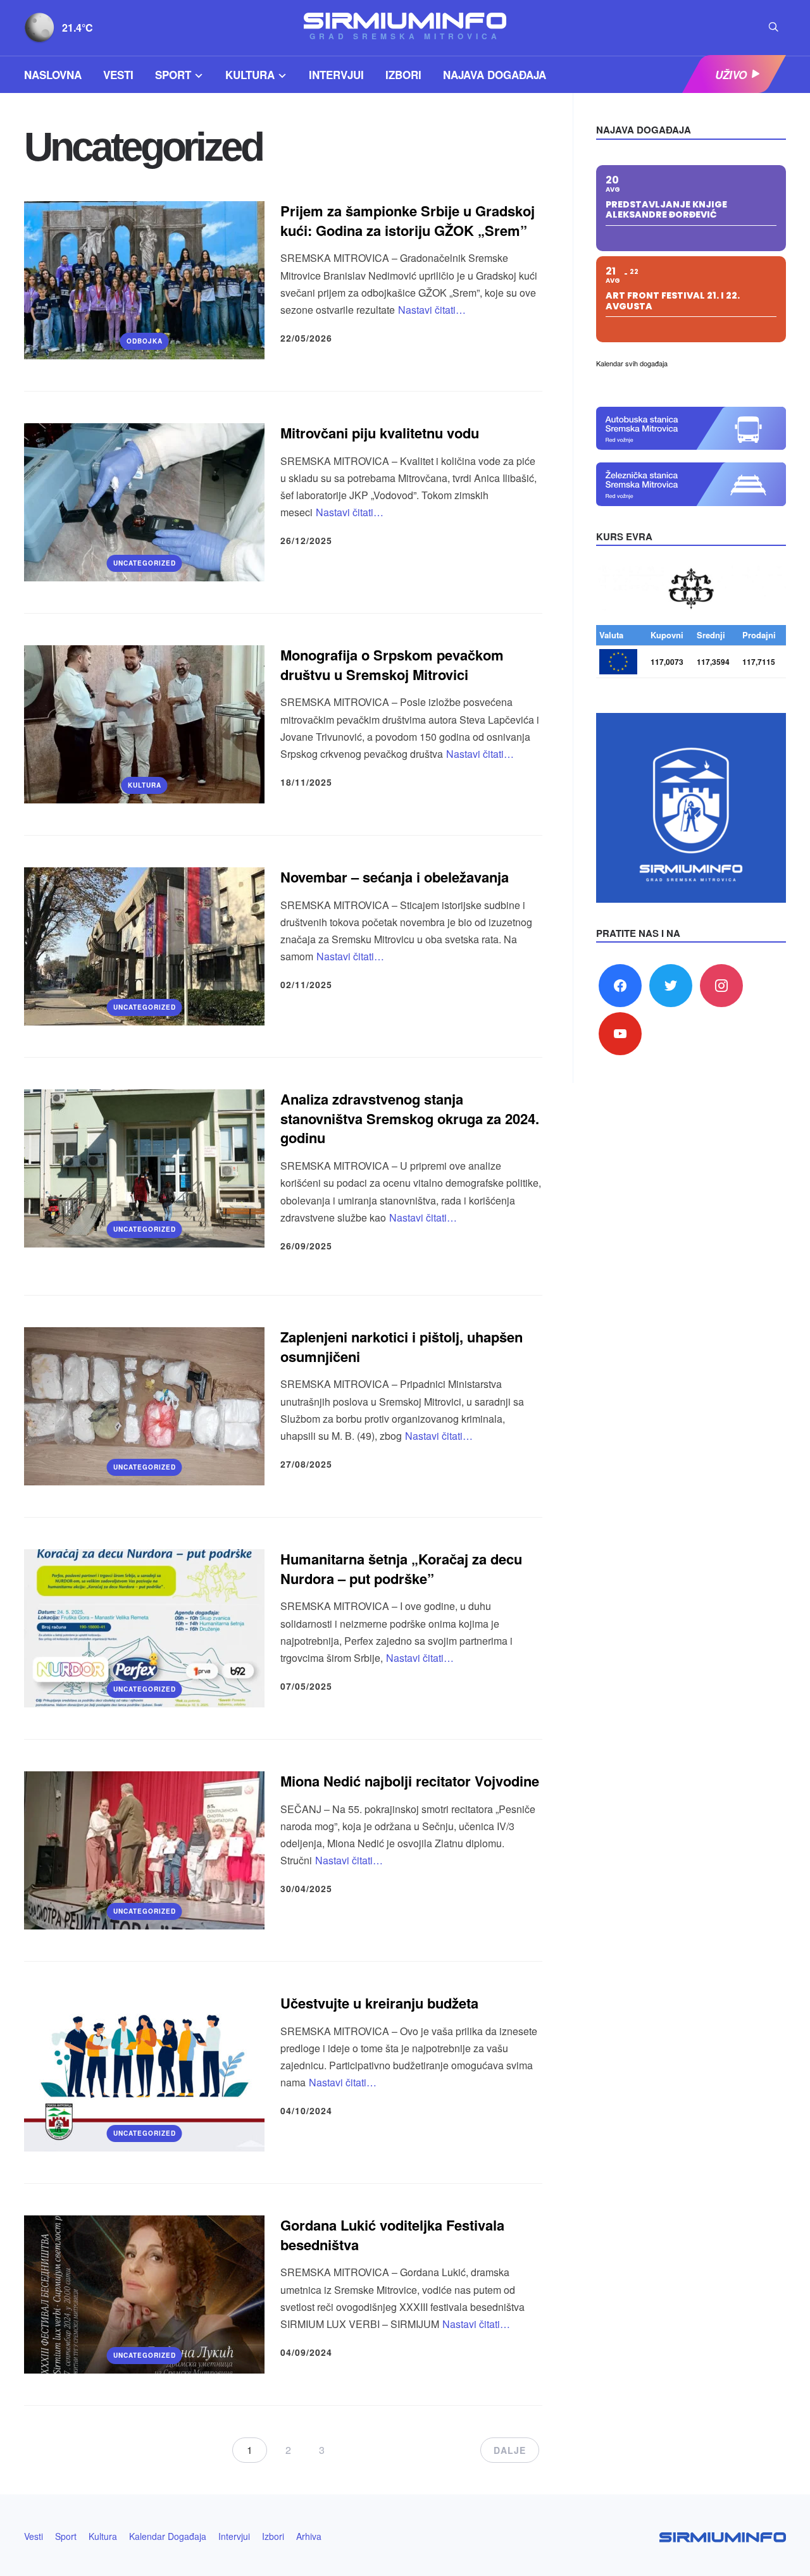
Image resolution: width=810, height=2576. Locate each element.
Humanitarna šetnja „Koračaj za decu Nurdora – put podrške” (401, 1569)
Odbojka (145, 341)
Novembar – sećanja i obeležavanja (395, 877)
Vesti (118, 75)
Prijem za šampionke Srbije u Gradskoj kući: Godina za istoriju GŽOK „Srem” (408, 220)
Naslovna (53, 75)
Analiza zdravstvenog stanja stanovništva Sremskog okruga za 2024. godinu (410, 1118)
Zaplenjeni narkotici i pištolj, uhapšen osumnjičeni (402, 1347)
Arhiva (309, 2536)
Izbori (403, 75)
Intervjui (336, 75)
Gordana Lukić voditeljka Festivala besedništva (392, 2235)
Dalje (510, 2450)
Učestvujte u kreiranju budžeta (379, 2003)
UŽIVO (731, 75)
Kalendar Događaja (168, 2536)
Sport (173, 75)
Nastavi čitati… (432, 310)
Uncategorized (145, 563)
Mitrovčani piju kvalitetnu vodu (380, 433)
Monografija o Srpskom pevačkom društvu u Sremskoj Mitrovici (392, 665)
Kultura (250, 75)
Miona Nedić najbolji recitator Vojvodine (410, 1781)
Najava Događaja (495, 75)
